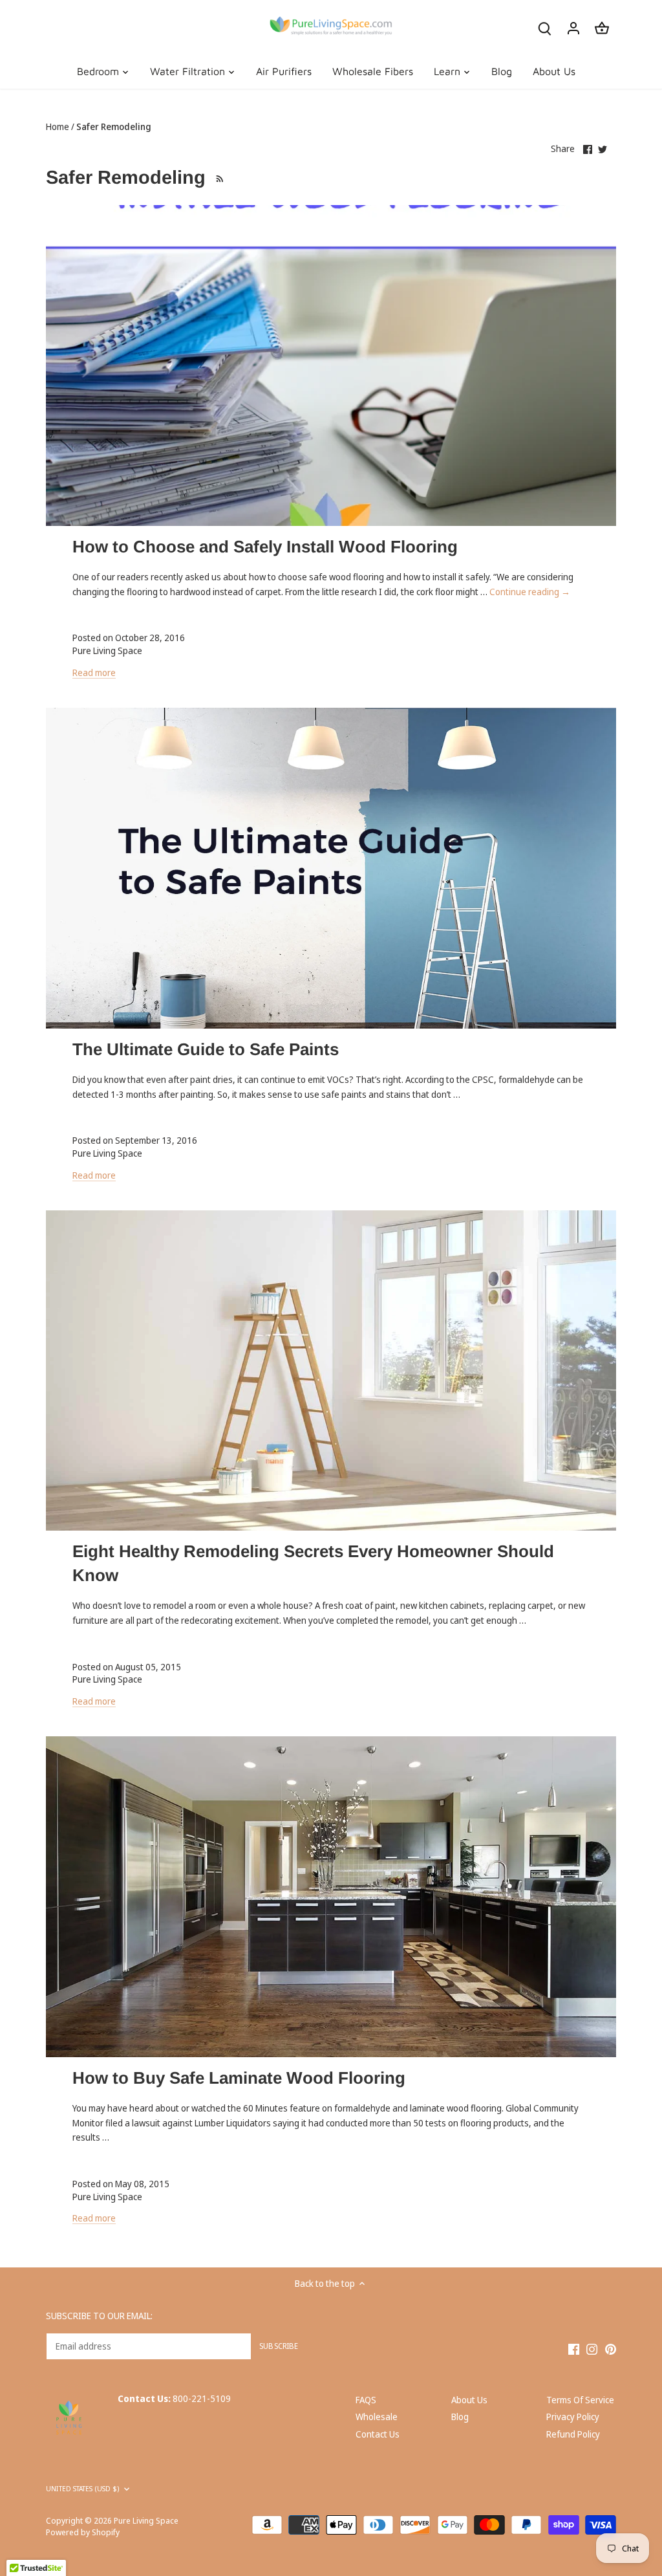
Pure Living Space (146, 2521)
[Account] (573, 27)
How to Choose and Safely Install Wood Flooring (265, 547)
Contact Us (378, 2434)
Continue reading (530, 592)
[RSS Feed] (218, 177)
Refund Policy (573, 2434)
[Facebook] (574, 2349)
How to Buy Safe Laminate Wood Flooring (239, 2078)
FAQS (366, 2400)
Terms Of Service (580, 2400)
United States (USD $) (82, 2489)
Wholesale (377, 2417)
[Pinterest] (611, 2349)
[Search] (545, 27)
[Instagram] (592, 2349)
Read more (94, 672)
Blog (460, 2417)
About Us (469, 2400)
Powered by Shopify (83, 2532)
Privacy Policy (573, 2417)
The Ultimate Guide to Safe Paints (206, 1049)
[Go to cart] (602, 27)
